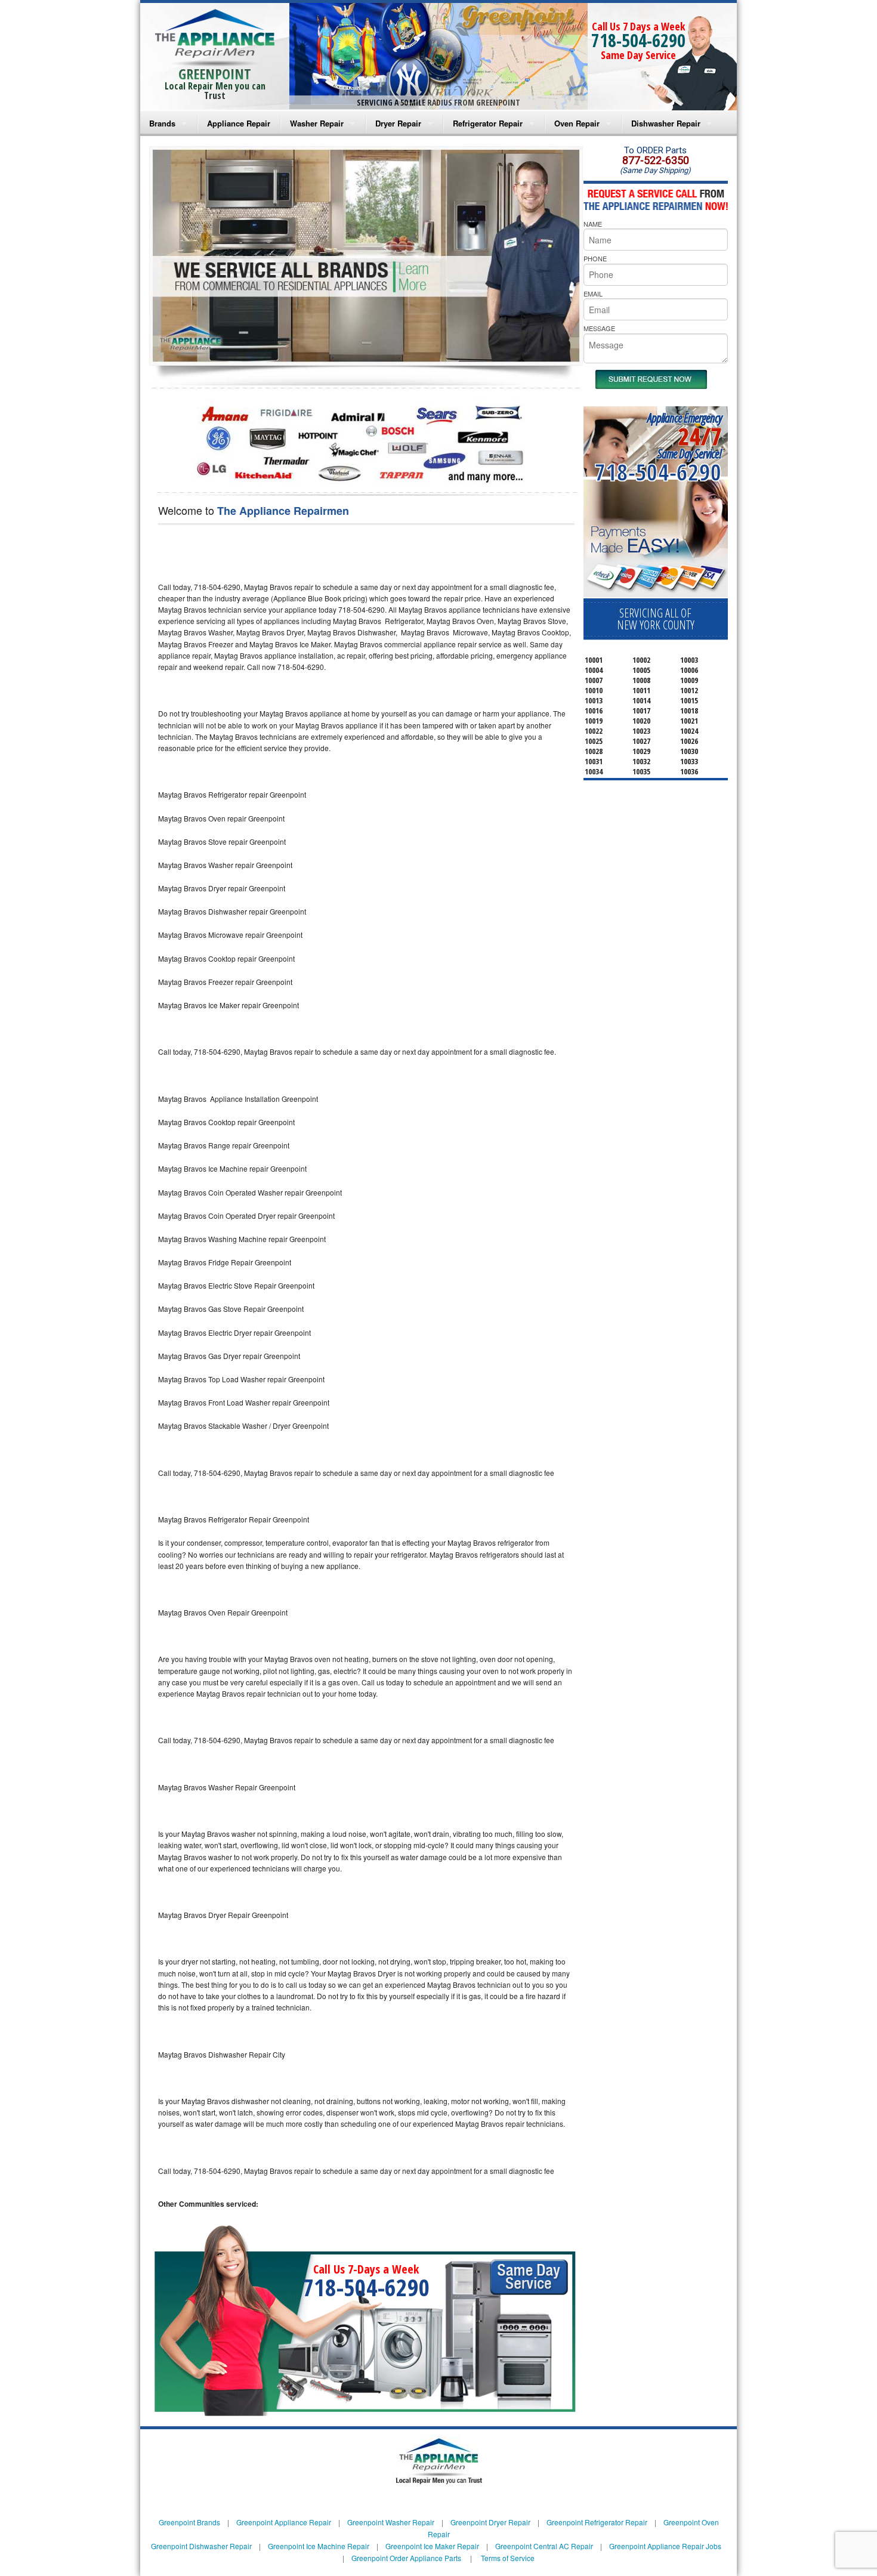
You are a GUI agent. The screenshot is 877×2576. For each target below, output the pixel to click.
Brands (162, 123)
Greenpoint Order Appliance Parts (406, 2558)
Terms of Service (508, 2558)
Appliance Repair (239, 123)
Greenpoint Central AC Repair (544, 2546)
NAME (593, 224)
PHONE (595, 258)
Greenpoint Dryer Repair (490, 2522)
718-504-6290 (638, 40)
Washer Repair (317, 123)
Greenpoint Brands (189, 2522)
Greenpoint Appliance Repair (284, 2522)
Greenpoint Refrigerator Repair (597, 2522)
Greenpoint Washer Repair (391, 2522)
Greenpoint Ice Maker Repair (432, 2546)
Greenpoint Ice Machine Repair (319, 2546)
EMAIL (593, 294)
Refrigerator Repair (488, 123)
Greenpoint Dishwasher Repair (201, 2546)
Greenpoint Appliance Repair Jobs (665, 2546)
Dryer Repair (398, 123)
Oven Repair (577, 123)
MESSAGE (599, 328)
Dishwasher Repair (666, 123)
